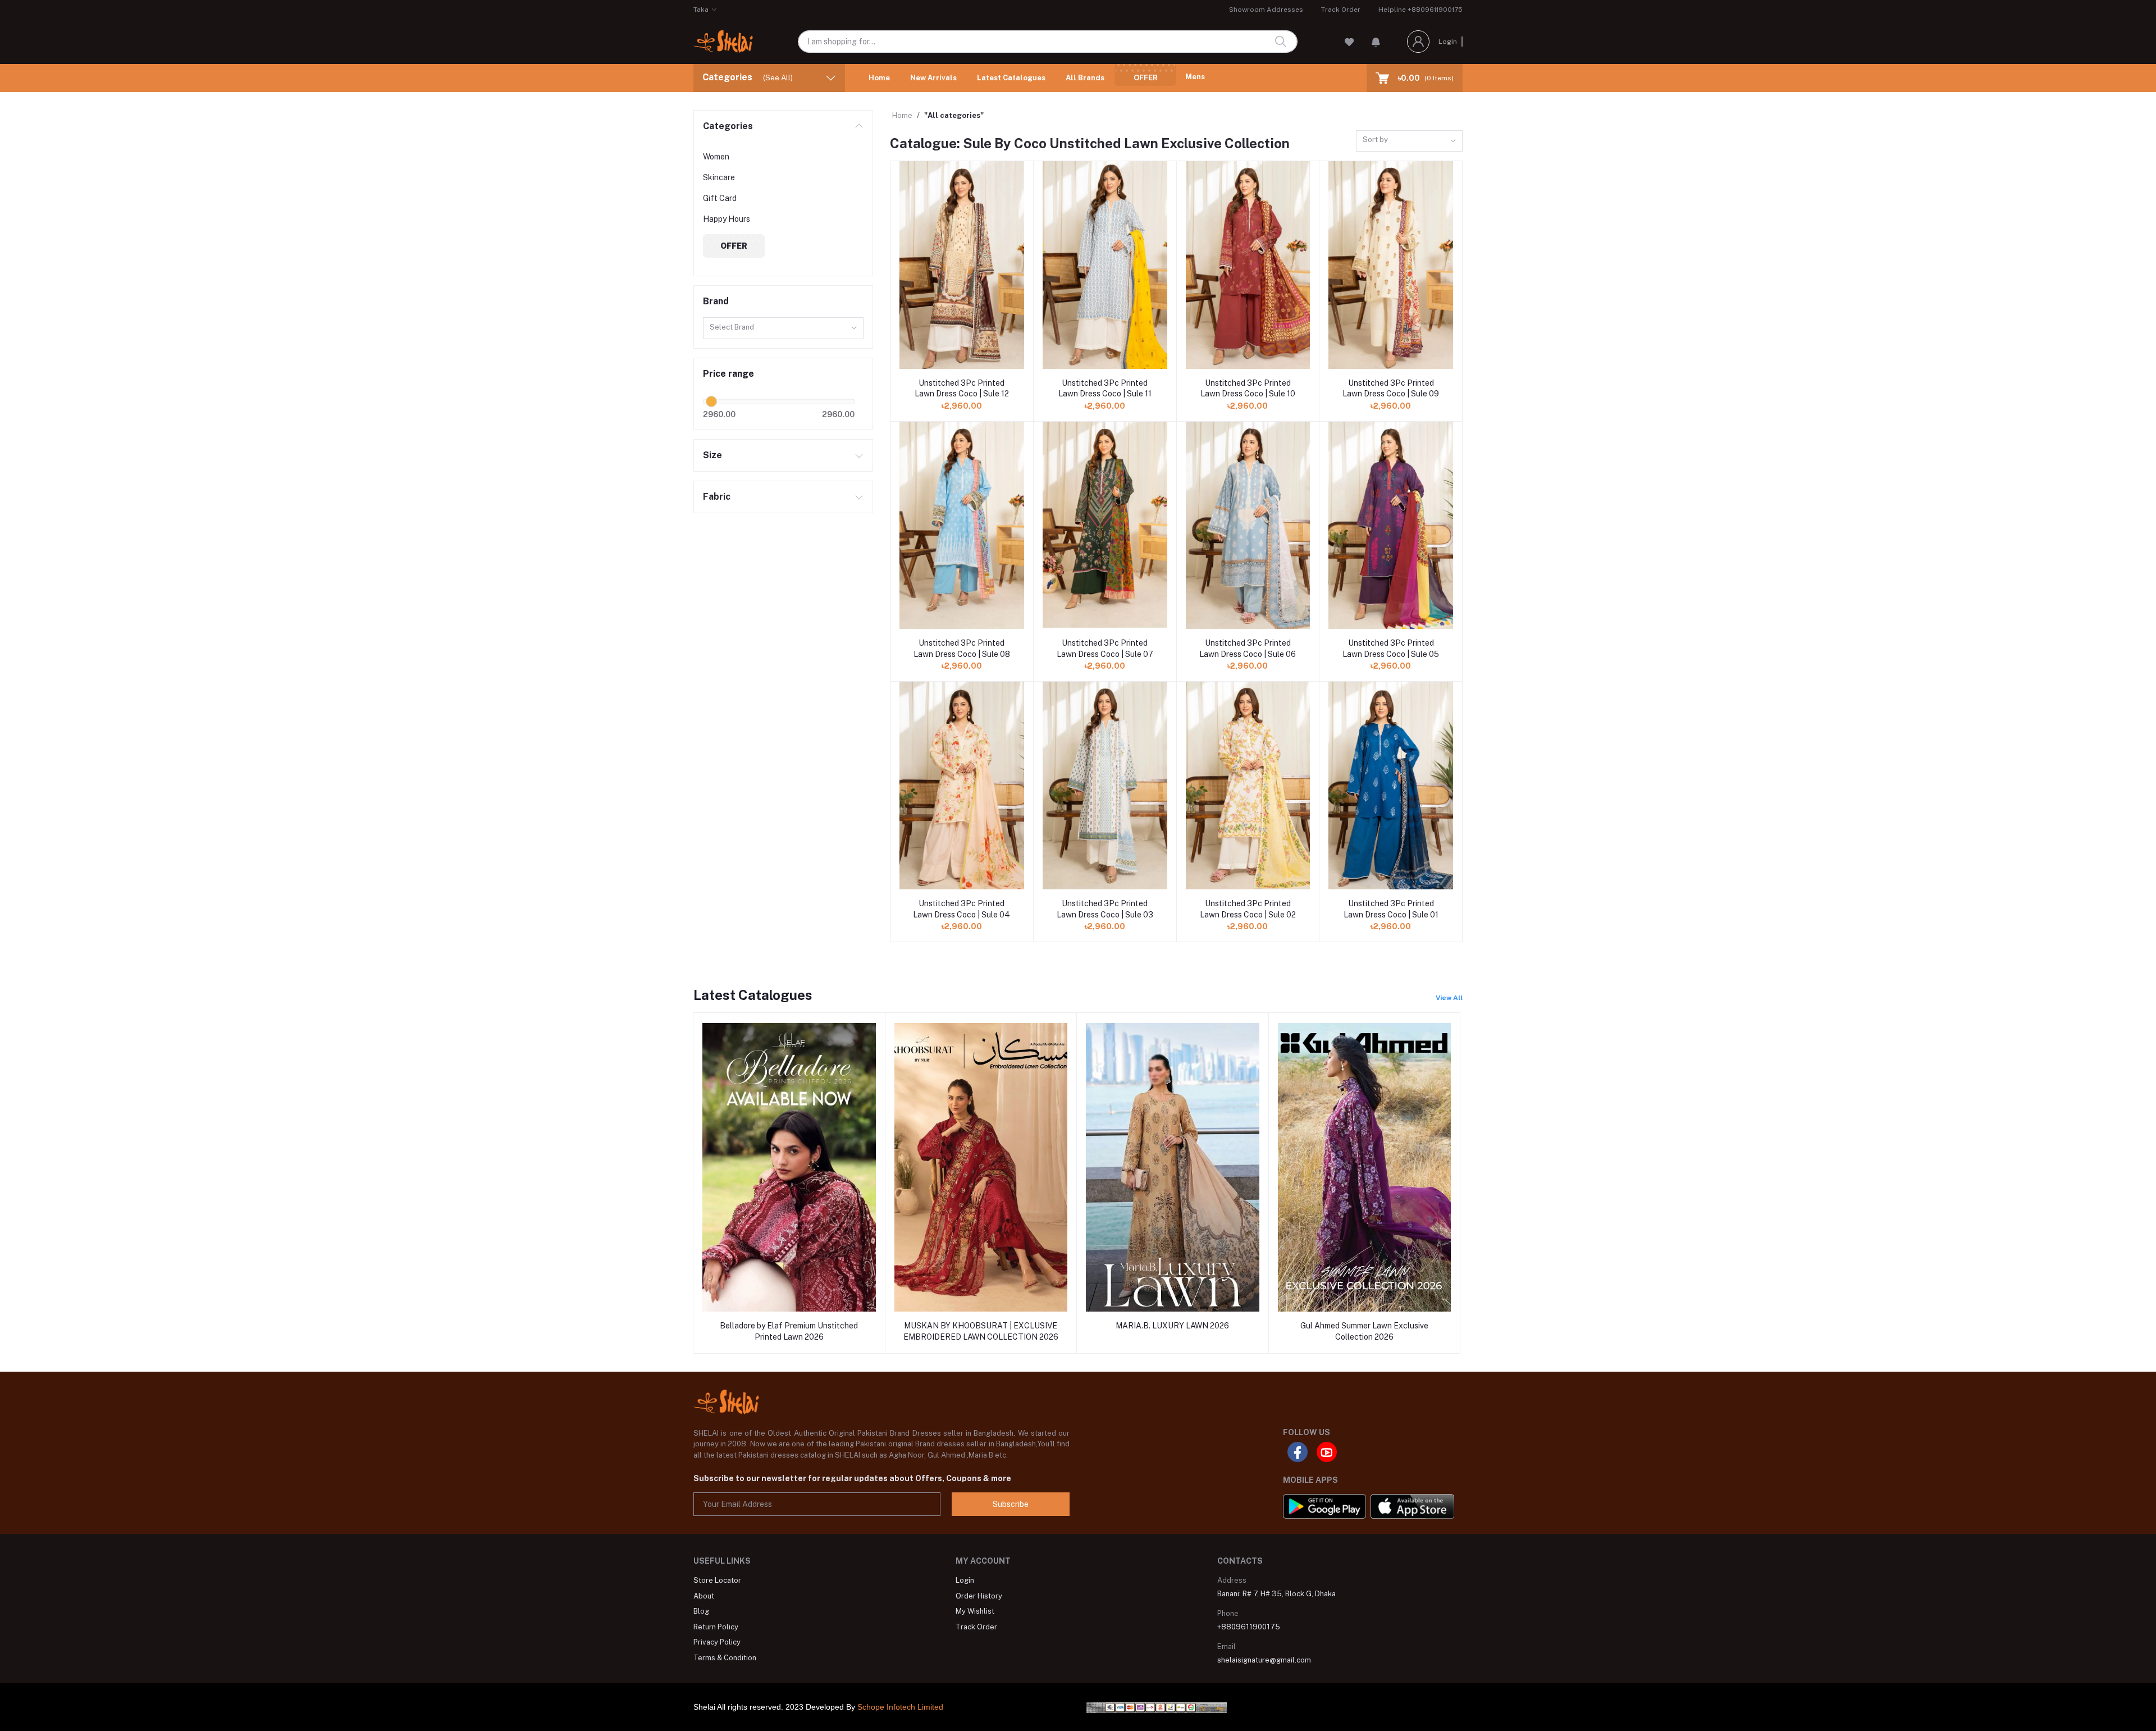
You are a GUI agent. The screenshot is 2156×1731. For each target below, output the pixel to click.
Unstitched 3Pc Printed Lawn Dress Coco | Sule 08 (962, 648)
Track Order (1341, 10)
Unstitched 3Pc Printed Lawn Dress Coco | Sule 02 (1248, 909)
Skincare (719, 177)
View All (1449, 998)
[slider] (711, 401)
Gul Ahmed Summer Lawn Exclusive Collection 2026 (1364, 1331)
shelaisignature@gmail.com (1264, 1660)
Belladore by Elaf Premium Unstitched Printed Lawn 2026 (789, 1331)
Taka (701, 10)
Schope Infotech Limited (900, 1707)
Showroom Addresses (1266, 10)
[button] (1376, 42)
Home (879, 78)
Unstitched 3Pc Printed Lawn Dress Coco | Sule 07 (1105, 648)
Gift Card (720, 198)
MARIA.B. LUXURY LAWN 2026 (1172, 1326)
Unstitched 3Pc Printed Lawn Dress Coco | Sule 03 (1105, 909)
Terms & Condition (725, 1658)
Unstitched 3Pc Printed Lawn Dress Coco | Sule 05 (1391, 648)
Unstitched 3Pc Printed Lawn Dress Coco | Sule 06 (1248, 648)
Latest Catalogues (1011, 78)
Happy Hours (727, 219)
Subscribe (1011, 1504)
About (704, 1596)
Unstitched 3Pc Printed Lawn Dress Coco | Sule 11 (1105, 389)
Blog (701, 1611)
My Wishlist (975, 1611)
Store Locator (717, 1580)
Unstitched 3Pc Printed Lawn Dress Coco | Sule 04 (961, 909)
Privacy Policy (717, 1642)
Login (1448, 42)
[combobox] (783, 328)
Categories (728, 126)
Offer (1146, 78)
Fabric (717, 497)
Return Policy (716, 1627)
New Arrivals (933, 78)
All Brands (1085, 78)
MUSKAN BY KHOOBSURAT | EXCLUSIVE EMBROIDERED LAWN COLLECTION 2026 (981, 1331)
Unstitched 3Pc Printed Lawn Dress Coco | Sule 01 (1391, 909)
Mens (1195, 77)
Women (716, 157)
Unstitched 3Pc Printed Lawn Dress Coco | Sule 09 (1391, 389)
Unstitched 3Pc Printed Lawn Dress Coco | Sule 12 (962, 389)
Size (712, 455)
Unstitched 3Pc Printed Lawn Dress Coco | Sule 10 (1248, 389)
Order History (979, 1596)
